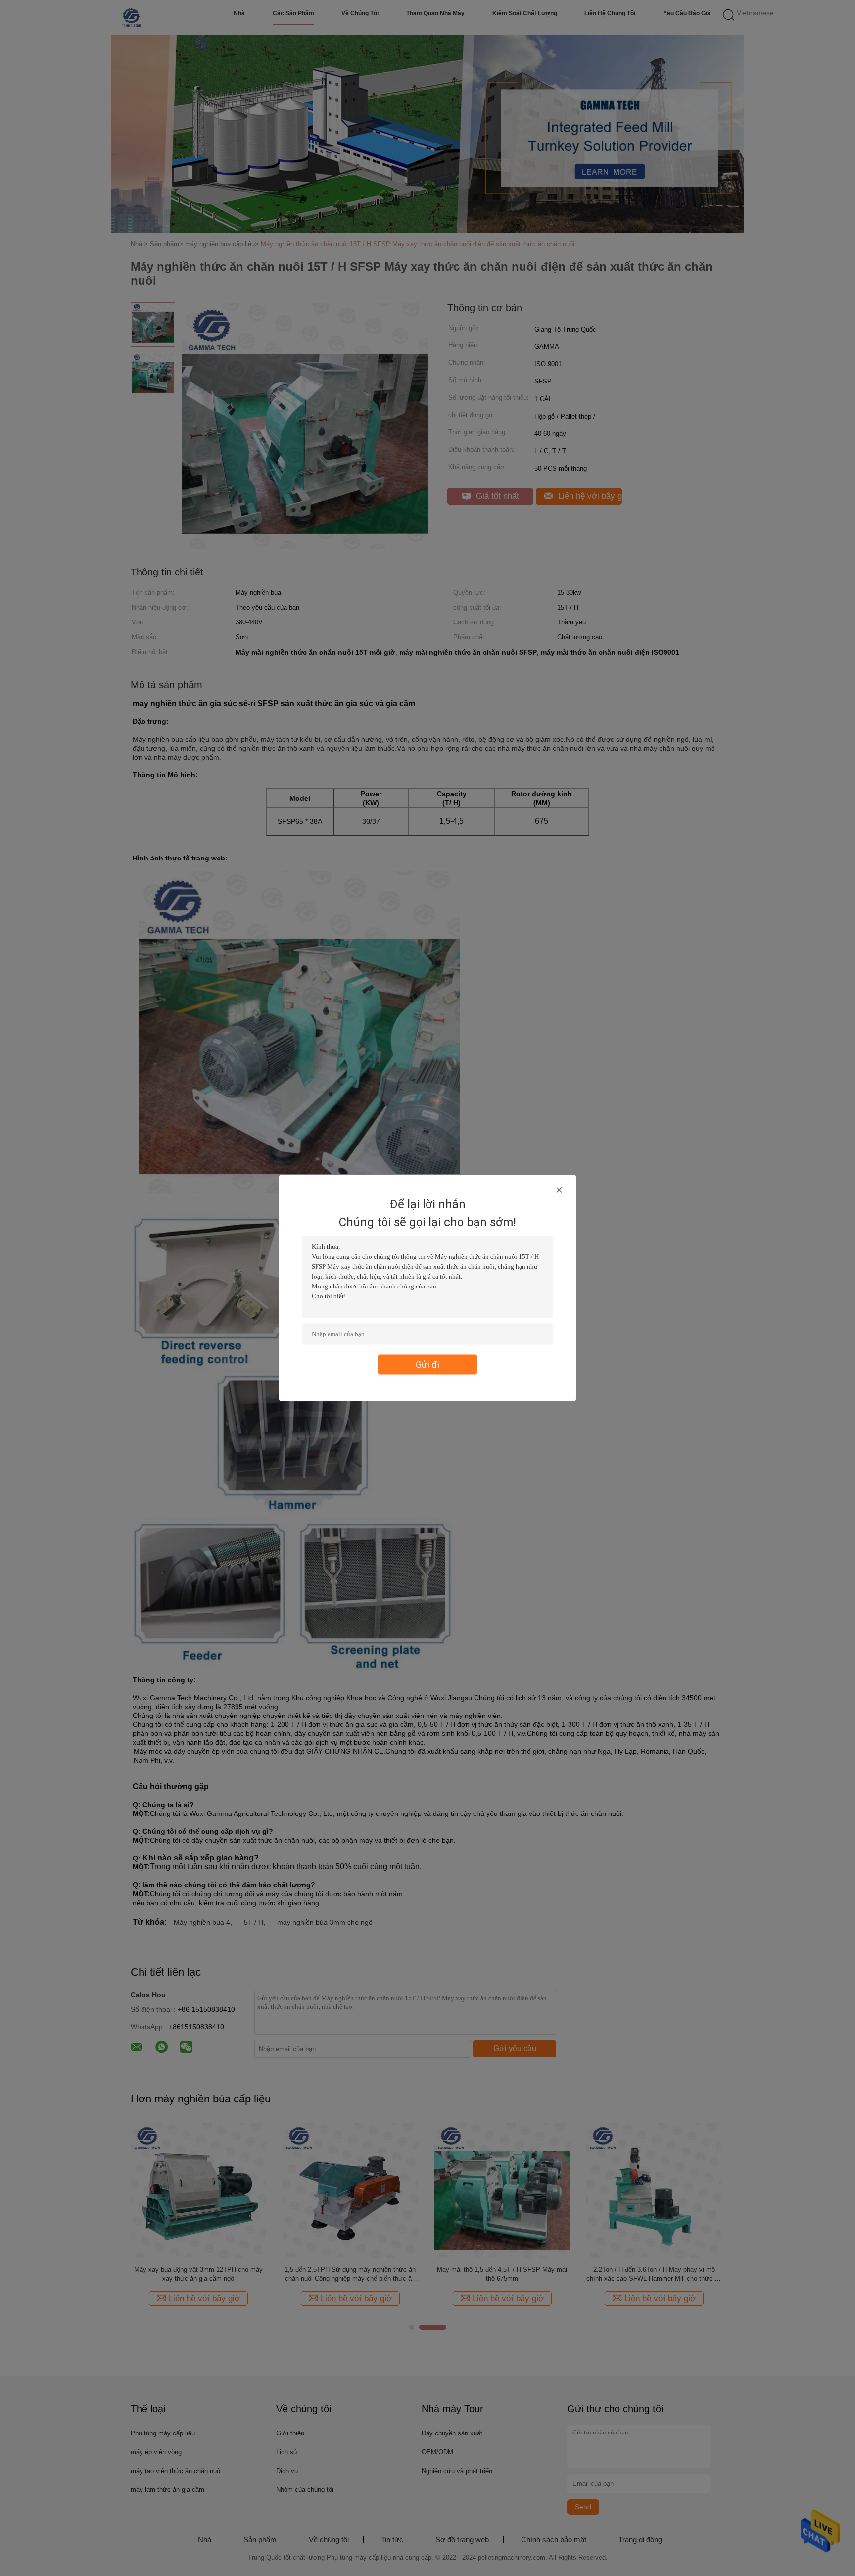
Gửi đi (427, 1364)
